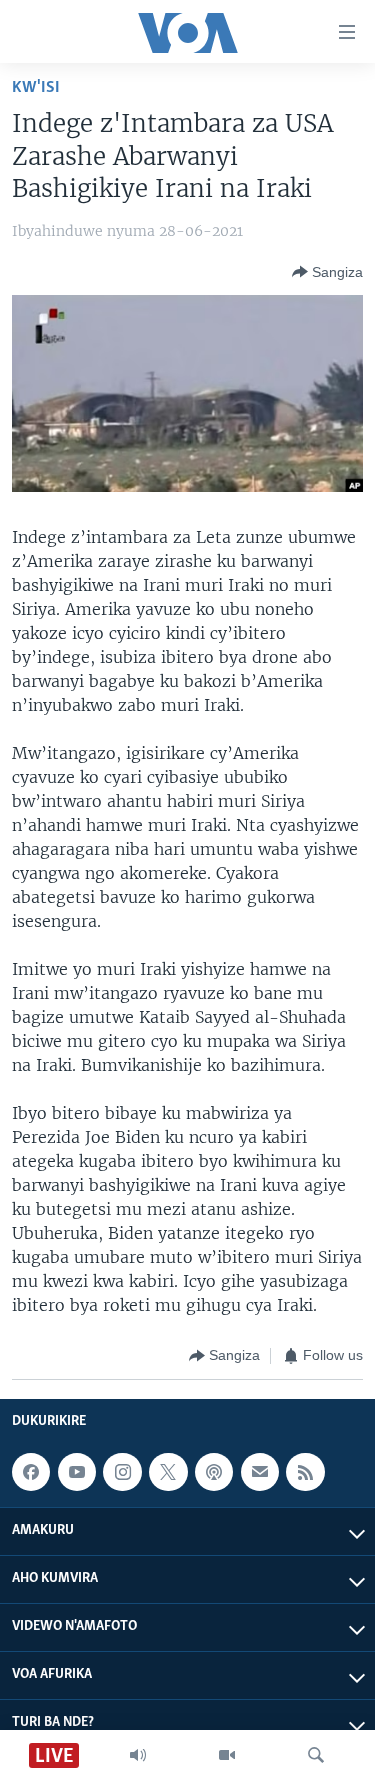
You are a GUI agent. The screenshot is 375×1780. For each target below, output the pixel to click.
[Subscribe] (260, 1472)
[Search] (316, 1755)
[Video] (227, 1755)
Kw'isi (36, 87)
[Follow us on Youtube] (77, 1472)
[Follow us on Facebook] (31, 1472)
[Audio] (138, 1755)
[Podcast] (214, 1472)
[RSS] (305, 1472)
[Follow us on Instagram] (122, 1472)
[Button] (327, 272)
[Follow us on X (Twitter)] (168, 1472)
